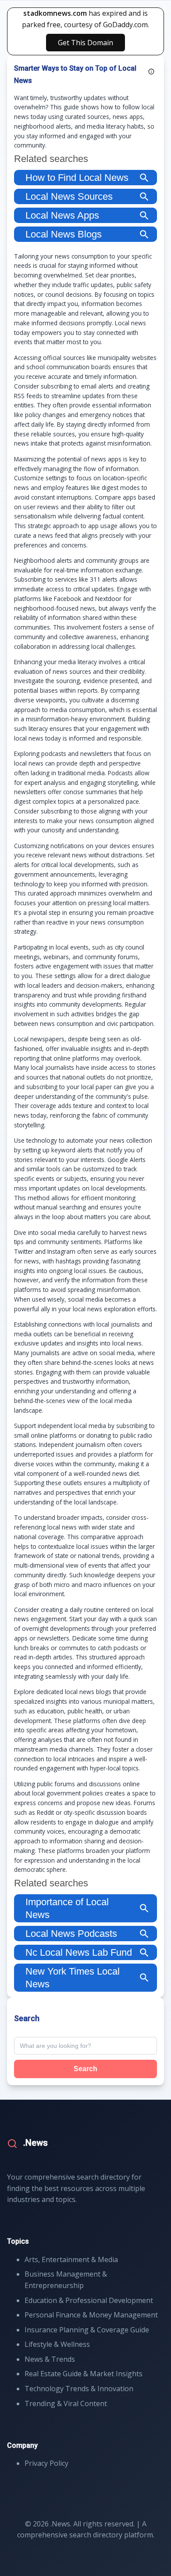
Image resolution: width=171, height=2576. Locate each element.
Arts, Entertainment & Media (71, 2259)
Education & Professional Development (89, 2300)
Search (85, 2069)
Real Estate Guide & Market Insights (84, 2374)
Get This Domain (85, 43)
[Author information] (151, 72)
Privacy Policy (46, 2463)
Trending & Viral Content (66, 2403)
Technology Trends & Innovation (79, 2389)
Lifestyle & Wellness (57, 2344)
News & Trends (50, 2359)
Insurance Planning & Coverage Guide (87, 2330)
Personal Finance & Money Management (91, 2315)
